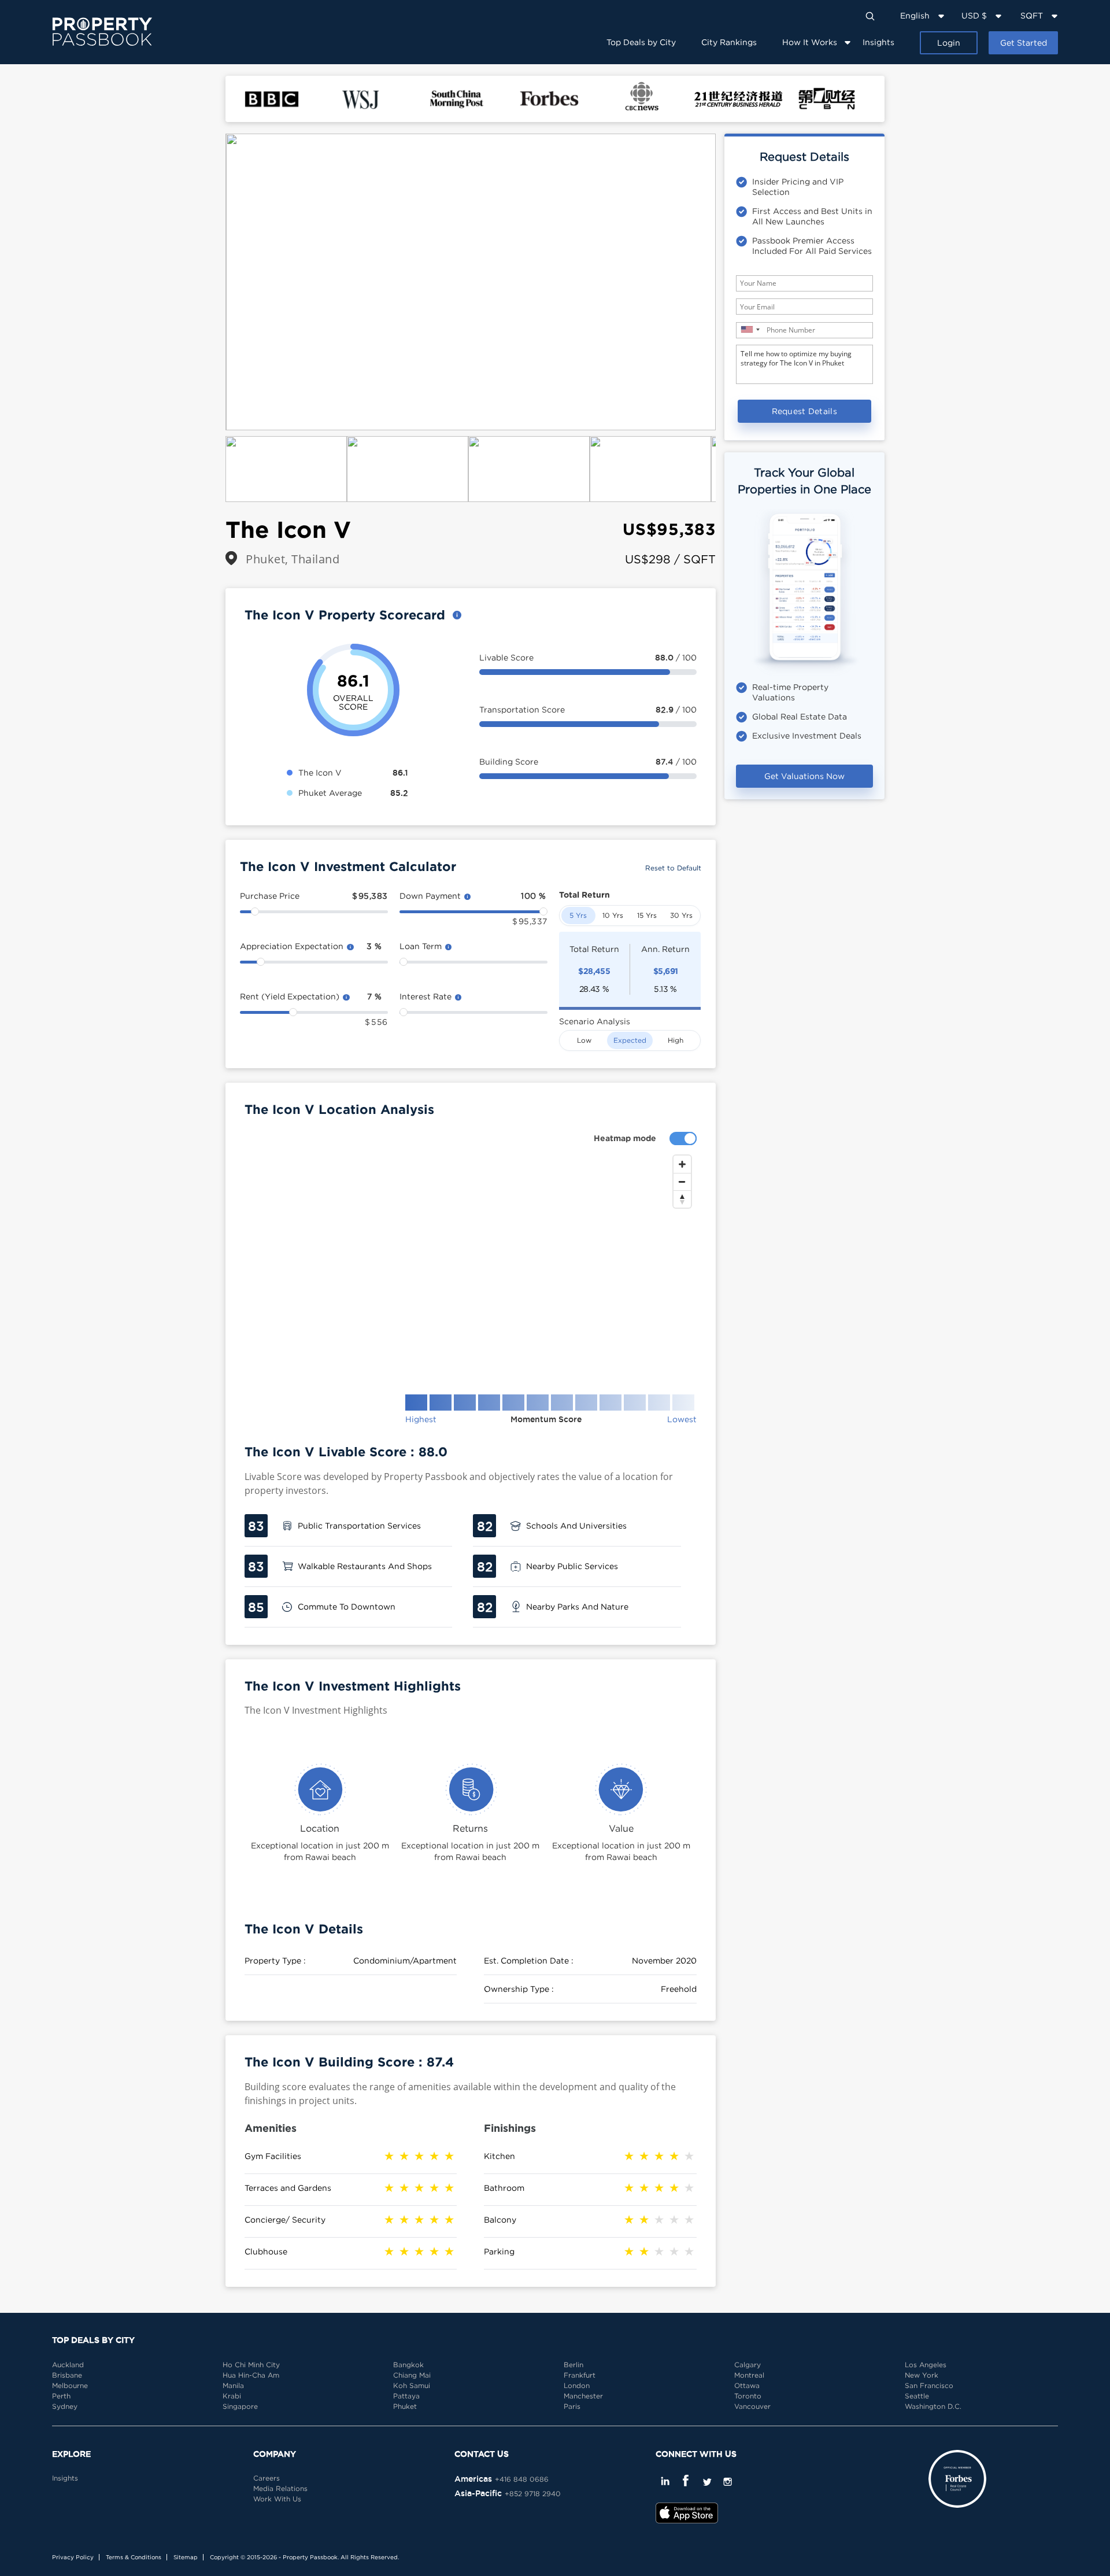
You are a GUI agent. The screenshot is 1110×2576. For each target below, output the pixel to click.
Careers (267, 2478)
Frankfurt (580, 2375)
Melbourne (70, 2385)
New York (922, 2375)
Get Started (1024, 43)
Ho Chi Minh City (251, 2365)
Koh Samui (412, 2385)
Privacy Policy (73, 2557)
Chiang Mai (412, 2375)
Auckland (68, 2365)
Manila (233, 2385)
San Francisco (929, 2385)
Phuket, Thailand (293, 559)
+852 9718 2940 (533, 2494)
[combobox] (750, 329)
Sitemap (186, 2557)
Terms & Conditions (134, 2557)
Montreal (749, 2375)
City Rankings (729, 42)
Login (949, 43)
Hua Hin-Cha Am (251, 2375)
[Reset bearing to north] (682, 1199)
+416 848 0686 (522, 2479)
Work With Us (277, 2499)
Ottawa (747, 2385)
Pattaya (406, 2396)
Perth (61, 2396)
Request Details (805, 411)
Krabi (232, 2396)
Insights (878, 42)
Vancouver (752, 2406)
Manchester (583, 2396)
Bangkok (408, 2365)
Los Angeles (926, 2365)
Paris (572, 2406)
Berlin (573, 2365)
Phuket (405, 2406)
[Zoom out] (682, 1182)
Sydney (65, 2406)
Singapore (240, 2406)
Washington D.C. (933, 2406)
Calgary (748, 2365)
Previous (208, 282)
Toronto (748, 2396)
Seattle (917, 2396)
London (577, 2385)
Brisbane (67, 2375)
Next (733, 282)
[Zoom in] (682, 1164)
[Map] (471, 1265)
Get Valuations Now (804, 776)
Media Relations (280, 2488)
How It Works (810, 42)
